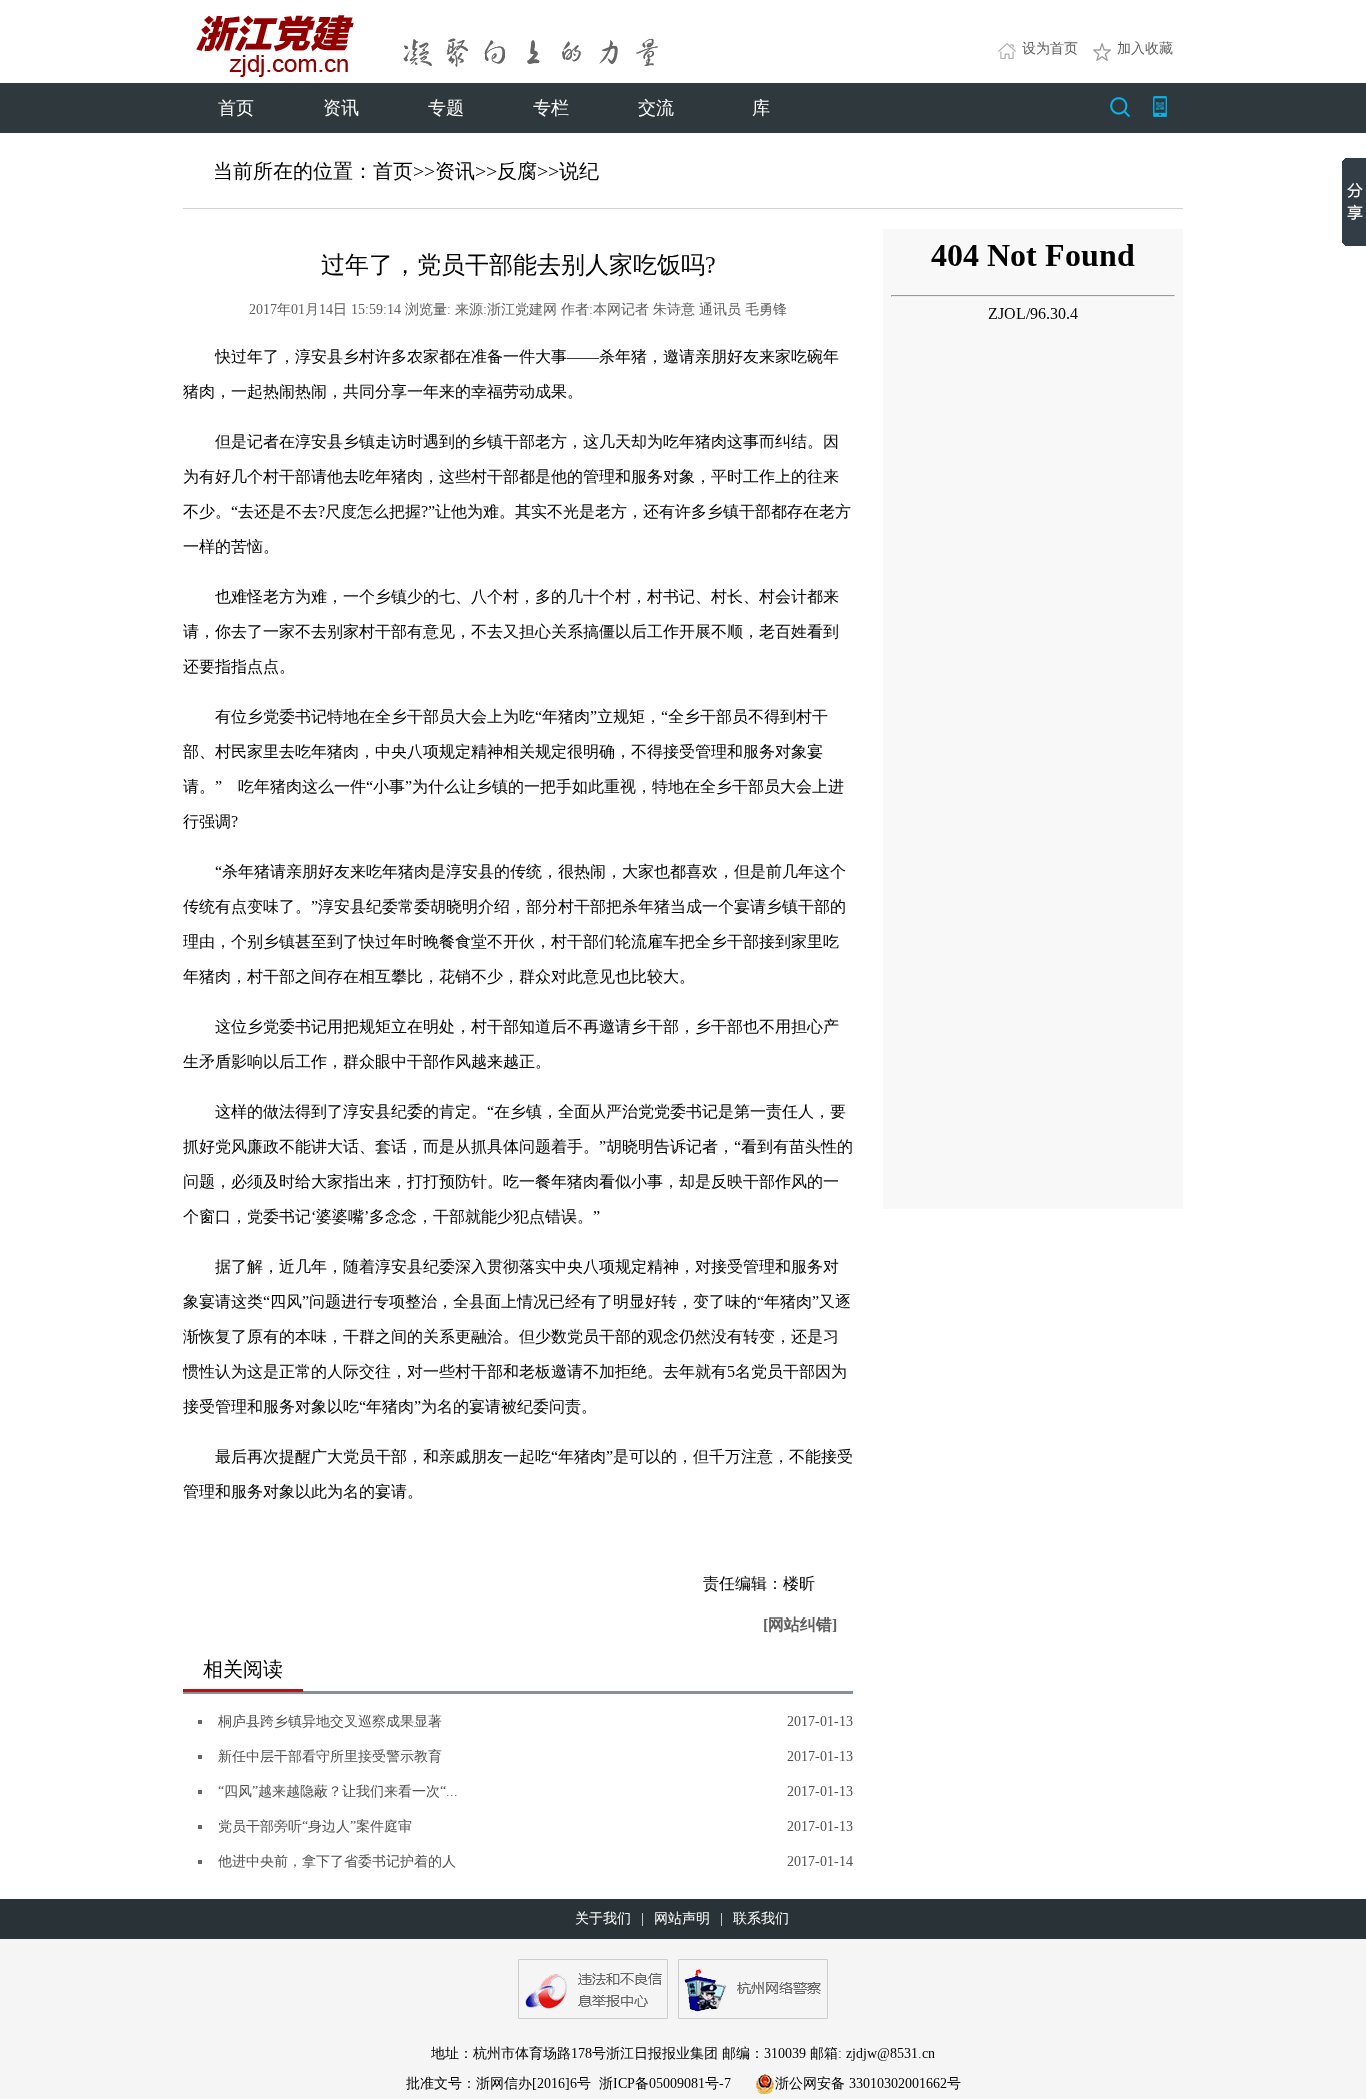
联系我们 (761, 1918)
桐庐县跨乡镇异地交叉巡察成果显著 (330, 1721)
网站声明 (682, 1918)
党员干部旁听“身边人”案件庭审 (315, 1826)
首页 (236, 108)
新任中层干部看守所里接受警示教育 (330, 1756)
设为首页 (1050, 48)
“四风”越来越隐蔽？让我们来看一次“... (338, 1791)
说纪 (579, 171)
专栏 (551, 108)
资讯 (341, 108)
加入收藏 (1145, 48)
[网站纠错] (800, 1624)
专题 (446, 108)
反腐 (517, 171)
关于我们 (603, 1918)
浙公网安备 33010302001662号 (868, 2083)
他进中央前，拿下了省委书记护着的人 (337, 1861)
